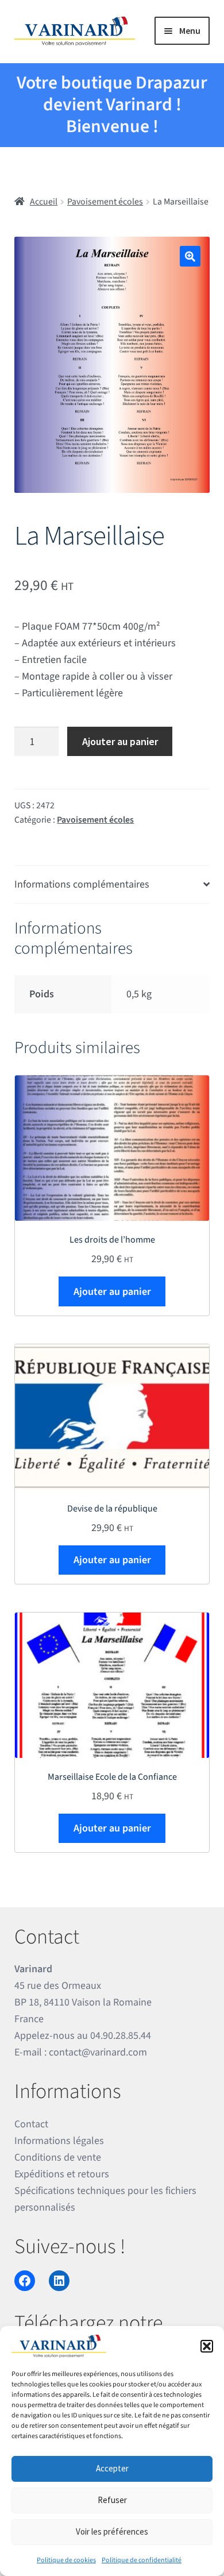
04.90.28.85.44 (121, 2036)
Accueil (44, 202)
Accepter (112, 2468)
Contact (31, 2124)
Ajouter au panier (120, 741)
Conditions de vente (58, 2157)
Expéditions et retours (62, 2174)
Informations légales (59, 2141)
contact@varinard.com (98, 2052)
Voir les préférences (112, 2531)
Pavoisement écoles (105, 202)
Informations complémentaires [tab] (82, 884)
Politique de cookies (66, 2560)
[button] (207, 2346)
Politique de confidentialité (142, 2560)
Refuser (112, 2500)
